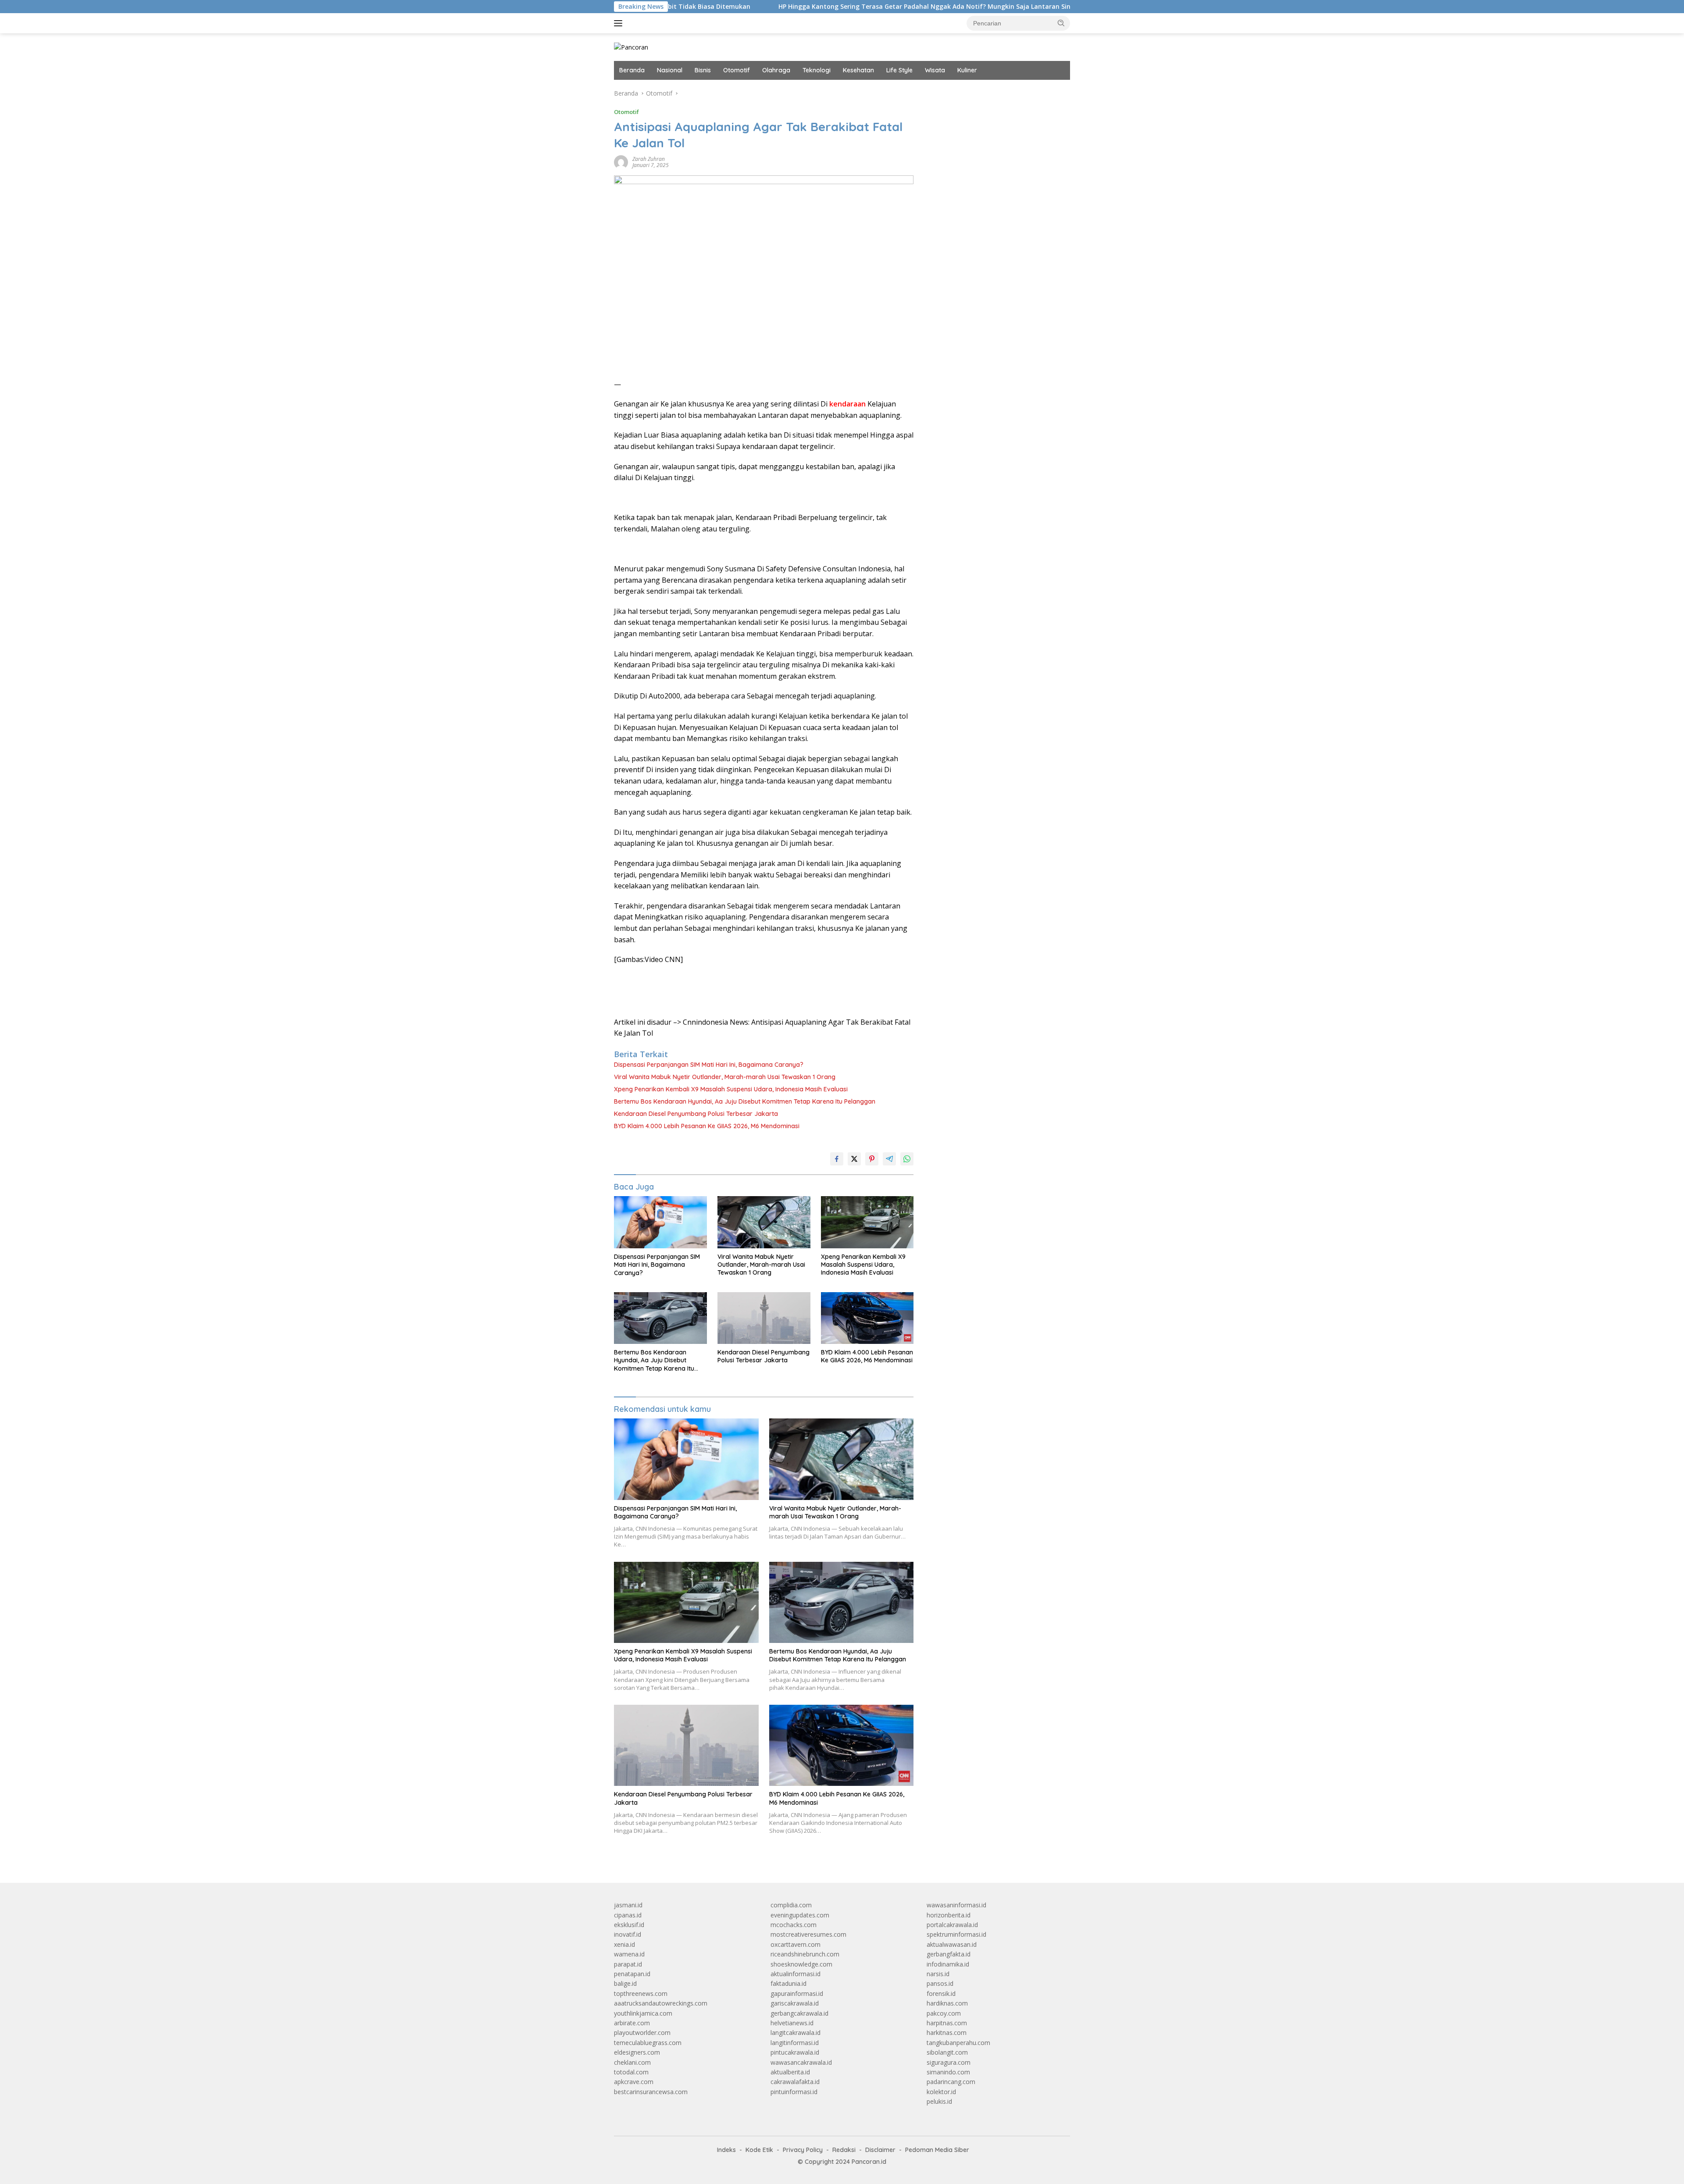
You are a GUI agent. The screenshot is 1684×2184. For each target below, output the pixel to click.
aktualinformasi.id (796, 1974)
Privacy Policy (803, 2150)
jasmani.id (628, 1905)
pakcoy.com (944, 2013)
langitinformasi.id (795, 2043)
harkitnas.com (947, 2033)
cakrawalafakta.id (795, 2082)
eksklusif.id (629, 1925)
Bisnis (703, 70)
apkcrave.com (634, 2082)
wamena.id (629, 1954)
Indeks (726, 2150)
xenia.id (624, 1944)
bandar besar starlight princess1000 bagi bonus (994, 93)
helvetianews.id (792, 2023)
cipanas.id (628, 1915)
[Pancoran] (631, 47)
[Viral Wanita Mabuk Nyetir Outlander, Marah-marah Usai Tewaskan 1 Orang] (764, 1222)
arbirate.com (632, 2023)
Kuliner (967, 70)
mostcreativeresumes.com (808, 1934)
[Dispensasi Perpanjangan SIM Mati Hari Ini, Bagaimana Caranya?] (660, 1222)
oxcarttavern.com (796, 1944)
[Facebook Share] (837, 1159)
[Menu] (620, 23)
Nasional (670, 70)
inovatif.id (628, 1934)
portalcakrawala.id (952, 1925)
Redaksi (844, 2150)
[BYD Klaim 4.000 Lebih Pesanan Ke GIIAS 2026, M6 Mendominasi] (867, 1318)
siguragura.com (949, 2062)
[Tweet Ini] (854, 1159)
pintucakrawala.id (795, 2052)
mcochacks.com (794, 1925)
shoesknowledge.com (801, 1964)
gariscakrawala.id (795, 2003)
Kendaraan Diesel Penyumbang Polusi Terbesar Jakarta (696, 1114)
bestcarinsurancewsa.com (651, 2092)
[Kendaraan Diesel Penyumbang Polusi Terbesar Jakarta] (764, 1318)
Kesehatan (858, 70)
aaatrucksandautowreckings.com (661, 2003)
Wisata (935, 70)
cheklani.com (632, 2062)
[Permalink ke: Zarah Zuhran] (621, 162)
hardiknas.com (947, 2003)
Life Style (899, 70)
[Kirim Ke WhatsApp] (907, 1159)
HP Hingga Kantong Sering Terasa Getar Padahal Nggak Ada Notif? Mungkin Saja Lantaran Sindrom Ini (802, 7)
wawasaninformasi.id (956, 1905)
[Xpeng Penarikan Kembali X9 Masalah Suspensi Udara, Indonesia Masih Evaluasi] (867, 1222)
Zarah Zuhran (649, 159)
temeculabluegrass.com (648, 2043)
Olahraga (776, 70)
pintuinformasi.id (794, 2092)
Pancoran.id (869, 2162)
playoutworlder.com (642, 2033)
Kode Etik (759, 2150)
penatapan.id (632, 1974)
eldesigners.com (637, 2052)
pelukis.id (939, 2101)
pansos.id (940, 1983)
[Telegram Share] (889, 1159)
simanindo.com (948, 2072)
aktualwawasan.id (952, 1944)
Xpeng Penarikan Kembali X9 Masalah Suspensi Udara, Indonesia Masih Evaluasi (731, 1089)
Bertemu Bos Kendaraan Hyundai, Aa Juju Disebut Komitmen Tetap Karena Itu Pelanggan (745, 1101)
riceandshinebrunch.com (805, 1954)
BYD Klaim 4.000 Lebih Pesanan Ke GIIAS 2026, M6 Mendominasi (707, 1126)
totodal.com (631, 2072)
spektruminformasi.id (956, 1934)
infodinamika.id (948, 1964)
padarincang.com (951, 2082)
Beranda (632, 70)
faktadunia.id (788, 1983)
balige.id (625, 1983)
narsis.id (938, 1974)
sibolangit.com (947, 2052)
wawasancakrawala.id (801, 2062)
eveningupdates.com (800, 1915)
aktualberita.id (790, 2072)
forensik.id (941, 1993)
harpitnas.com (947, 2023)
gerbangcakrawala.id (799, 2013)
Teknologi (817, 70)
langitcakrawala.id (796, 2033)
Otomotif (737, 70)
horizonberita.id (949, 1915)
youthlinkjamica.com (643, 2013)
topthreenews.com (641, 1993)
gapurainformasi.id (797, 1993)
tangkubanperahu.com (958, 2043)
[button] (1061, 23)
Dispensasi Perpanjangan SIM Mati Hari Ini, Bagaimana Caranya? (709, 1065)
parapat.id (628, 1964)
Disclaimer (880, 2150)
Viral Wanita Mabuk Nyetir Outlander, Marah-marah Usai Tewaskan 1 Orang (725, 1077)
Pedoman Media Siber (937, 2150)
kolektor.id (941, 2092)
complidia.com (791, 1905)
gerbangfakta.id (949, 1954)
